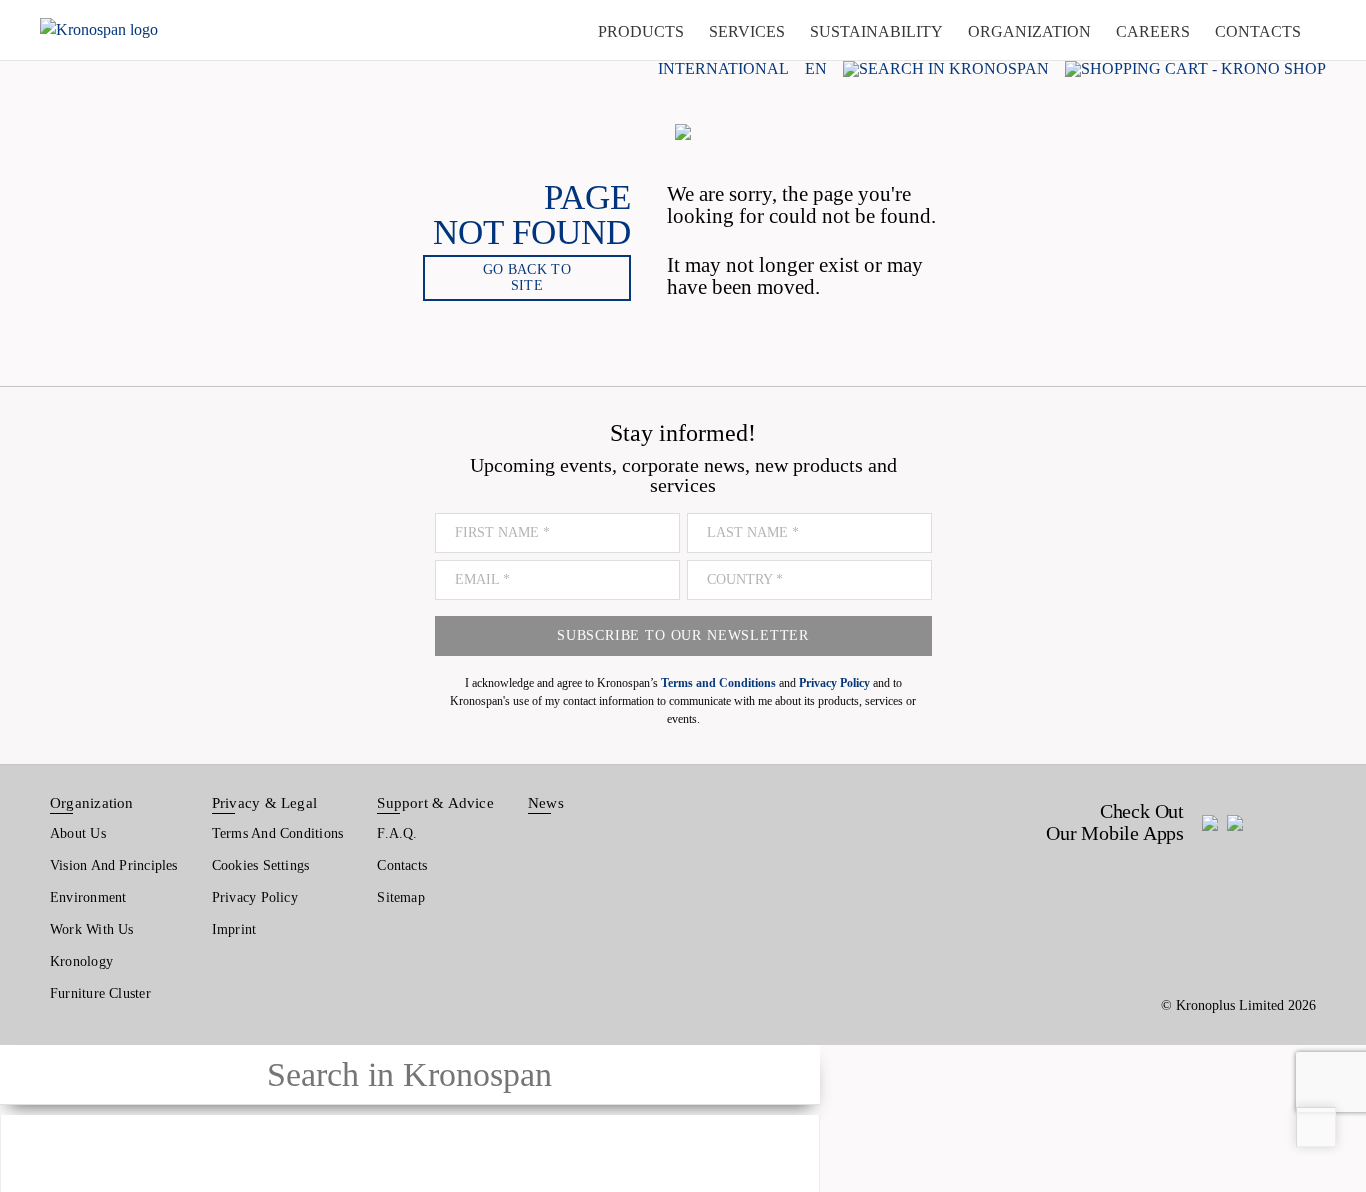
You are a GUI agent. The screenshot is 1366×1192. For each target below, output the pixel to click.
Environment (88, 897)
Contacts (402, 865)
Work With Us (92, 929)
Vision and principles (114, 865)
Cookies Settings (261, 865)
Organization (92, 803)
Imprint (234, 929)
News (546, 803)
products (641, 31)
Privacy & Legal (264, 803)
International (723, 69)
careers (1153, 31)
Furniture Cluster (100, 993)
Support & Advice (435, 803)
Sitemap (401, 897)
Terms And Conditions (277, 833)
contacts (1258, 31)
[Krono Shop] (1195, 68)
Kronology (81, 961)
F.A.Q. (397, 833)
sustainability (876, 31)
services (747, 31)
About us (78, 833)
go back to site (527, 277)
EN (816, 69)
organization (1029, 31)
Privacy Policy (255, 897)
